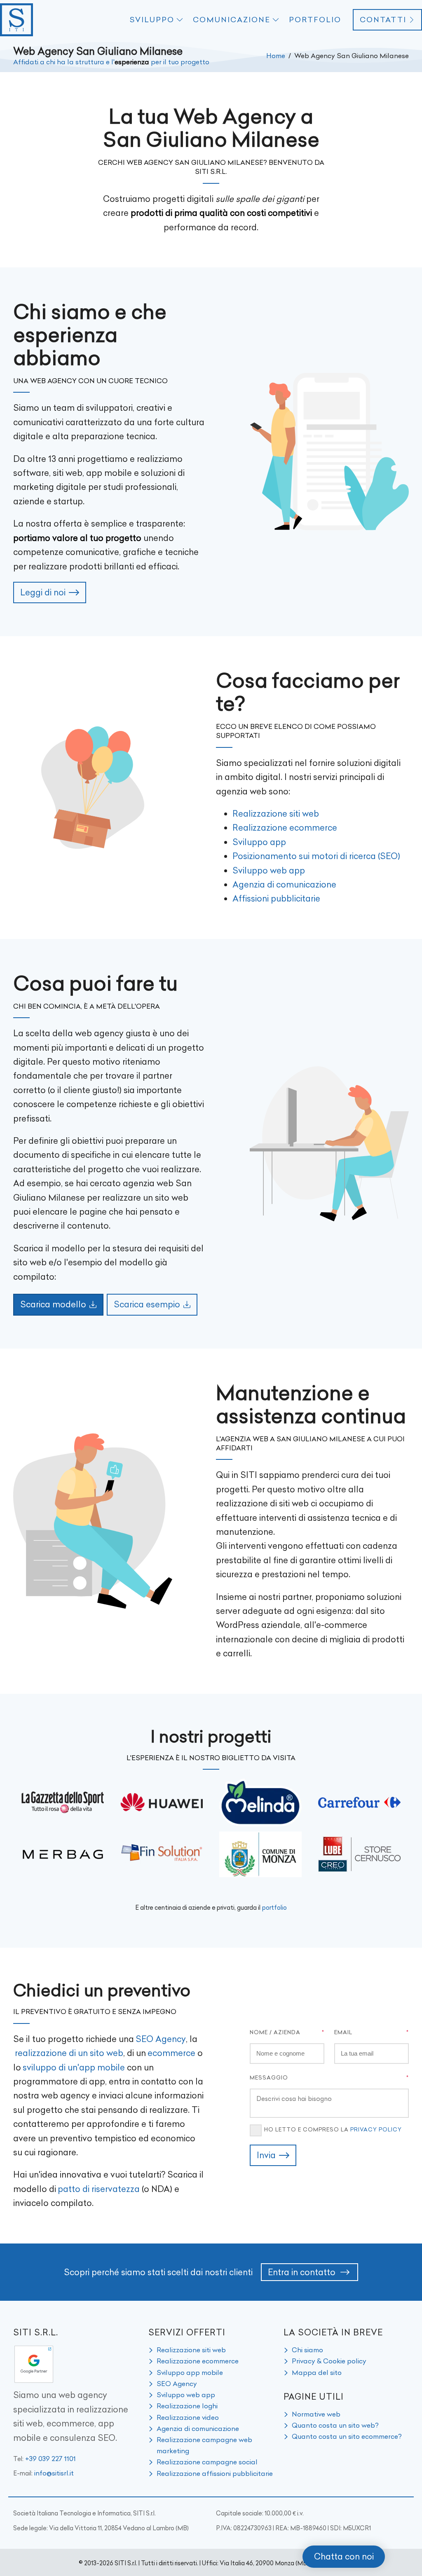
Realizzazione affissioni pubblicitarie (215, 2473)
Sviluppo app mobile (190, 2372)
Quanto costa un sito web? (335, 2425)
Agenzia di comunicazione (284, 884)
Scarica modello (53, 1304)
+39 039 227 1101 (50, 2459)
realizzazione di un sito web (69, 2053)
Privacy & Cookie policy (329, 2361)
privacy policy (376, 2129)
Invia (266, 2155)
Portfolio (315, 20)
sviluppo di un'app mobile (74, 2067)
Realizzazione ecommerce (285, 828)
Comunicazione (232, 20)
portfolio (274, 1908)
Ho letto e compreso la (333, 2129)
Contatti (383, 20)
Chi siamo (307, 2350)
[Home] (16, 20)
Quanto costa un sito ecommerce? (347, 2436)
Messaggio (269, 2077)
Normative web (316, 2414)
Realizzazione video (188, 2417)
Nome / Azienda (275, 2032)
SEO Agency (161, 2039)
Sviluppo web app (269, 870)
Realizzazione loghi (187, 2406)
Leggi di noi (43, 592)
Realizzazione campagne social (207, 2462)
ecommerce (171, 2053)
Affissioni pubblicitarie (276, 898)
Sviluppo (152, 20)
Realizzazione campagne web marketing (204, 2445)
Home (276, 56)
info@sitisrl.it (54, 2473)
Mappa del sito (317, 2372)
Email (343, 2032)
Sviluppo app (259, 842)
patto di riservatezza (99, 2189)
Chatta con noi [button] (344, 2556)
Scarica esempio (147, 1304)
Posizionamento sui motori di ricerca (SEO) (316, 856)
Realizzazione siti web (276, 814)
